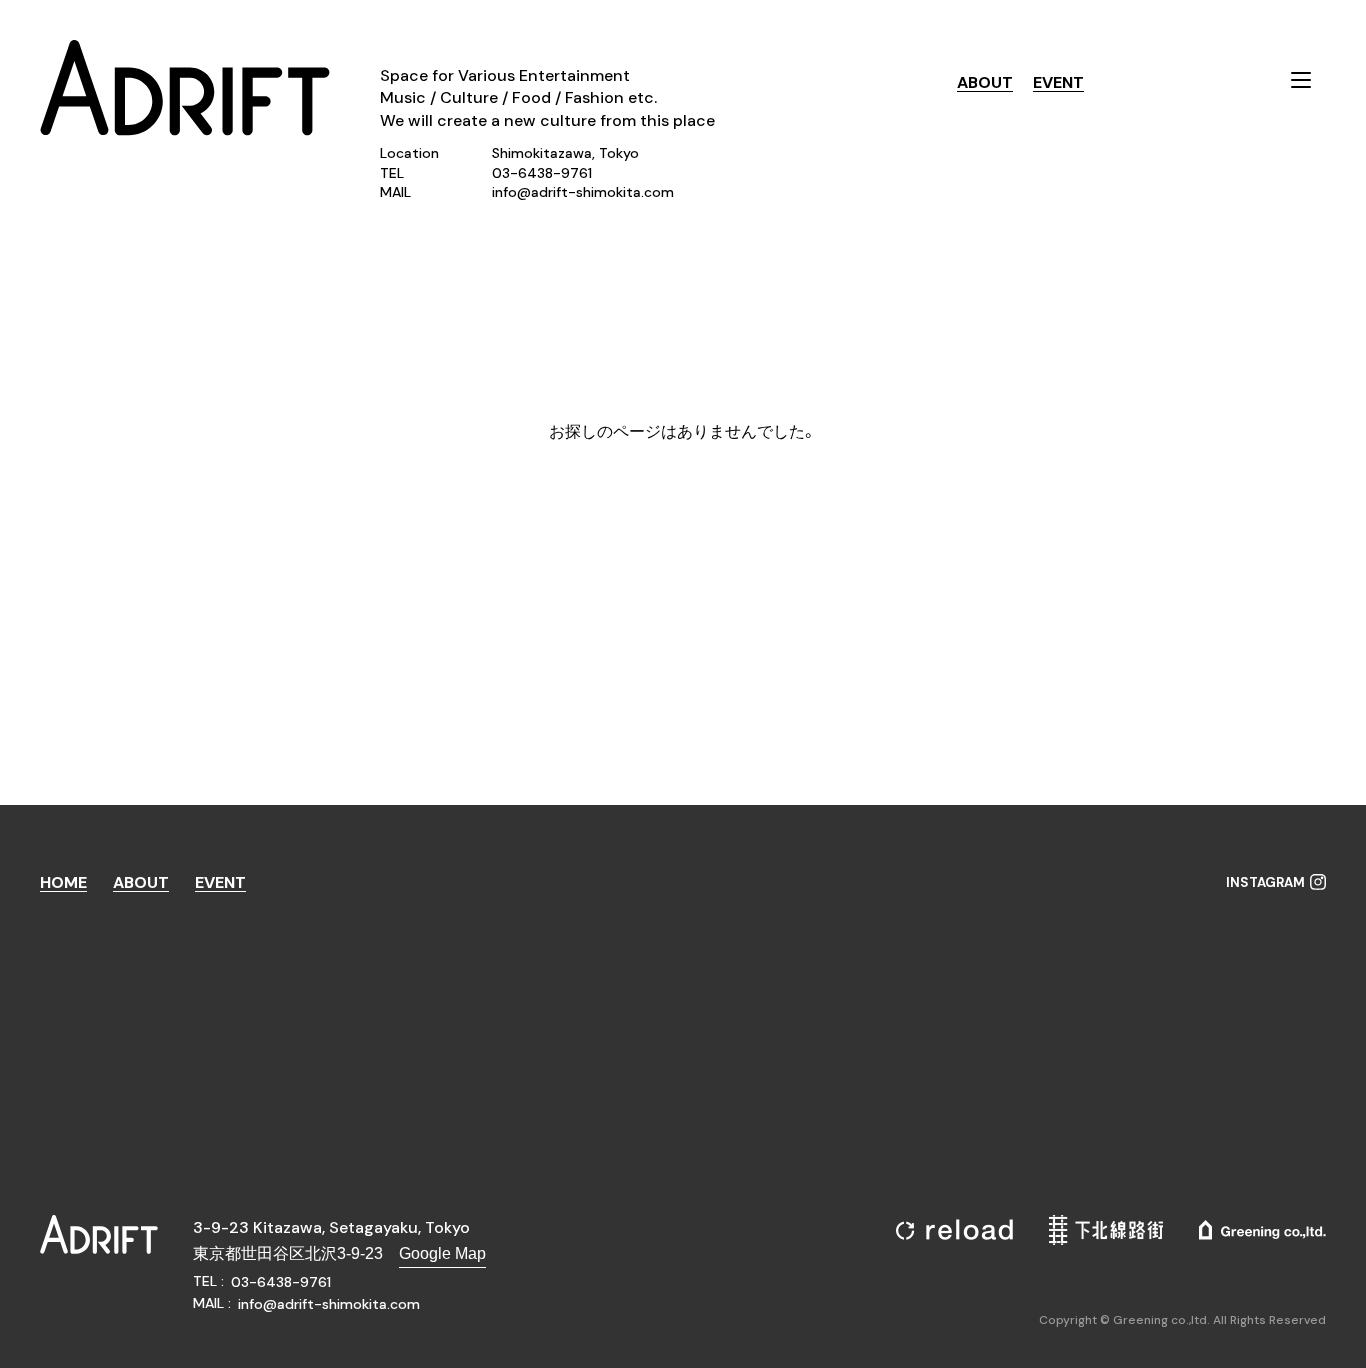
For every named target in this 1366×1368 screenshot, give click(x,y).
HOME (63, 883)
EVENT (1058, 83)
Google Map (442, 1253)
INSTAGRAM (1265, 883)
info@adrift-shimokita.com (583, 192)
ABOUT (985, 83)
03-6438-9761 (542, 173)
